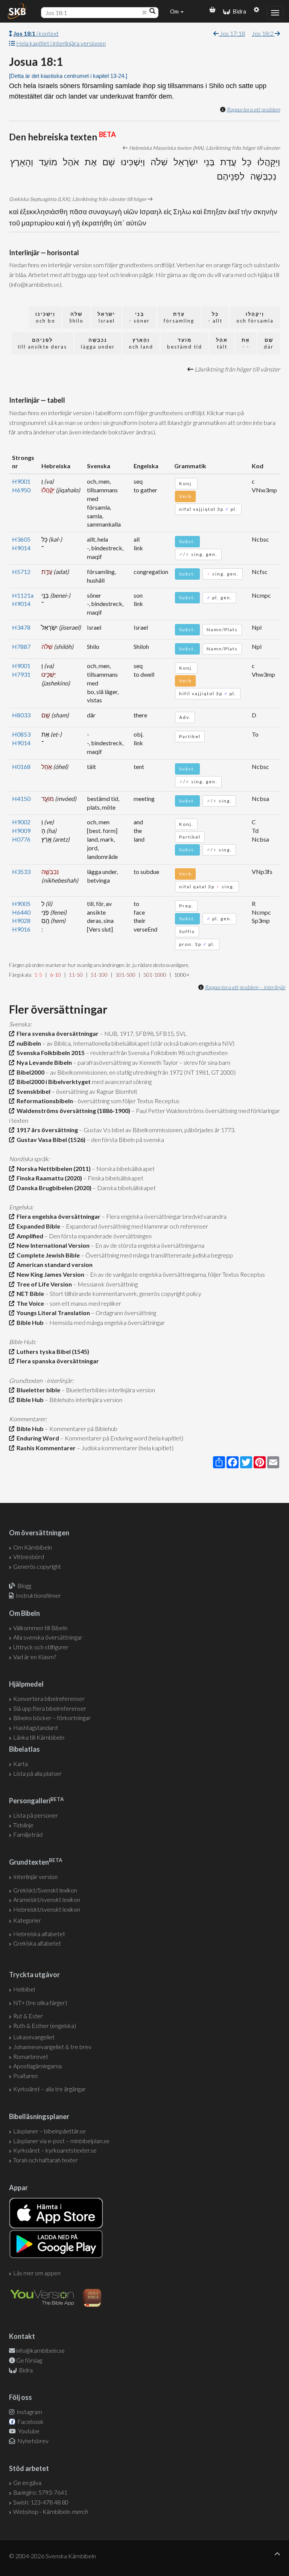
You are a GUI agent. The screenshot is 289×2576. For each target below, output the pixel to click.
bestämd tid (185, 343)
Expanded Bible (37, 1226)
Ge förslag (29, 2360)
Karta (21, 1764)
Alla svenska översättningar (48, 1637)
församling (179, 317)
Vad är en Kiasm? (35, 1657)
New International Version (52, 1245)
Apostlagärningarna (37, 2066)
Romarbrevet (31, 2056)
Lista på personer (36, 1815)
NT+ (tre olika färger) (40, 2003)
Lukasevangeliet (34, 2037)
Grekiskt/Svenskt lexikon (45, 1890)
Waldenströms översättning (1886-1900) (72, 1111)
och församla (255, 317)
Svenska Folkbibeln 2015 (49, 1053)
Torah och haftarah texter (46, 2160)
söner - (139, 317)
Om (175, 11)
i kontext (36, 33)
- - (246, 343)
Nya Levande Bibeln (43, 1062)
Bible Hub (29, 1322)
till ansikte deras (42, 343)
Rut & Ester (28, 2016)
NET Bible (29, 1293)
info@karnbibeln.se (40, 2350)
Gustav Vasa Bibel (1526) (50, 1140)
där (269, 343)
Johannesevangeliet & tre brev (52, 2047)
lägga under (98, 343)
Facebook (30, 2421)
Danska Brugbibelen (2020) (53, 1188)
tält (222, 343)
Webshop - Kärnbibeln (50, 2511)
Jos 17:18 (232, 33)
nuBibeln (28, 1043)
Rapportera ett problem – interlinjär (245, 987)
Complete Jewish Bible (47, 1255)
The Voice (29, 1303)
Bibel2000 (29, 1072)
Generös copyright (37, 1566)
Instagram (29, 2412)
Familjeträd (28, 1834)
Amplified (29, 1236)
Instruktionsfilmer (38, 1595)
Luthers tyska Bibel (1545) (52, 1351)
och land (141, 343)
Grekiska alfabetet (37, 1943)
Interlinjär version (35, 1876)
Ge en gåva (27, 2482)
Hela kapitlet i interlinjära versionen (61, 43)
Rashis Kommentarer (45, 1448)
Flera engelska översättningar (57, 1216)
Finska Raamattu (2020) (48, 1178)
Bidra (238, 11)
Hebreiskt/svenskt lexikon (47, 1909)
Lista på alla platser (37, 1773)
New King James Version (49, 1274)
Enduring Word (37, 1438)
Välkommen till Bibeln (40, 1628)
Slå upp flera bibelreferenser (50, 1708)
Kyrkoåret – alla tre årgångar (49, 2089)
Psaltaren (25, 2076)
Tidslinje (23, 1825)
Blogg (24, 1586)
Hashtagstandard (35, 1727)
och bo (45, 317)
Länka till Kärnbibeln (39, 1737)
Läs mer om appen (37, 2273)
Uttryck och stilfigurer (41, 1647)
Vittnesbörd (29, 1557)
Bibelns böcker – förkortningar (52, 1718)
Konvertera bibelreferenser (49, 1698)
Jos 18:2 (263, 33)
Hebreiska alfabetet (39, 1934)
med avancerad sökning (121, 1082)
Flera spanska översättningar (57, 1361)
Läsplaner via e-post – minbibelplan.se (61, 2141)
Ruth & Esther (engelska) (45, 2026)
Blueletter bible (37, 1390)
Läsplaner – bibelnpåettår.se (49, 2131)
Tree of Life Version (43, 1284)
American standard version (53, 1264)
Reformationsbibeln (44, 1101)
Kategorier (27, 1920)
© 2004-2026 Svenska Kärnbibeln (52, 2556)
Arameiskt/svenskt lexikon (47, 1899)
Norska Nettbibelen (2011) (52, 1168)
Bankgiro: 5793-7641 (40, 2492)
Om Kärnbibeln (33, 1547)
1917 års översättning (46, 1130)
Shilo (76, 317)
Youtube (28, 2431)
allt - (215, 317)
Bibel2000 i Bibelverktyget (52, 1082)
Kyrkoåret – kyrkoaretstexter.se (55, 2150)
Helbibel (24, 1989)
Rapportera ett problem (253, 109)
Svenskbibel (32, 1091)
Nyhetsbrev (32, 2441)
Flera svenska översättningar (56, 1033)
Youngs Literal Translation (52, 1313)
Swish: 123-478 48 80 (41, 2502)
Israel (106, 317)
